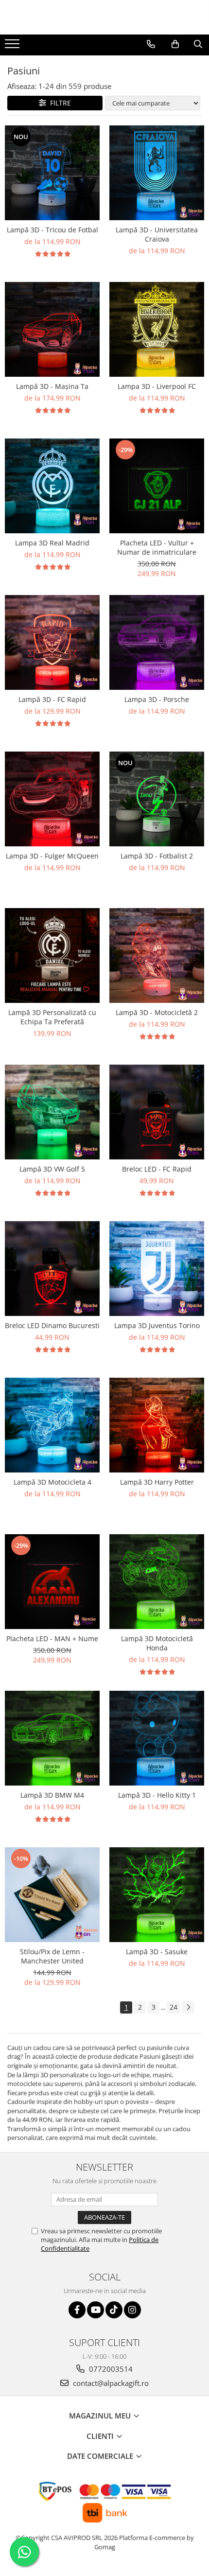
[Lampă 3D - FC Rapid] (52, 642)
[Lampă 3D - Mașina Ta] (52, 329)
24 (174, 2007)
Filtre (59, 103)
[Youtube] (96, 2310)
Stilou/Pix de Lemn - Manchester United (52, 1956)
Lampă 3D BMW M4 (52, 1795)
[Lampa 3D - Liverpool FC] (157, 329)
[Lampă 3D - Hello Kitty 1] (157, 1738)
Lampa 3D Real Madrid (52, 543)
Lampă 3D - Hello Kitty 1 (157, 1795)
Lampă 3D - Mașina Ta (52, 386)
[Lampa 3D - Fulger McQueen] (52, 799)
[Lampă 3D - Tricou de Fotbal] (52, 173)
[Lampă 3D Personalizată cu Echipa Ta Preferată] (52, 955)
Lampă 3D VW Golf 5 (52, 1169)
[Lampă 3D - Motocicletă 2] (157, 955)
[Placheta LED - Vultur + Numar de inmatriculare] (157, 486)
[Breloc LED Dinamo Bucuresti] (52, 1269)
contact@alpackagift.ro (110, 2383)
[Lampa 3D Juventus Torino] (157, 1269)
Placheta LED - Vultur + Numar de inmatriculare (157, 547)
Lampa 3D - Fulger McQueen (52, 856)
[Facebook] (77, 2310)
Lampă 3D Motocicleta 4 (52, 1482)
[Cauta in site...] (198, 44)
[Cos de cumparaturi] (175, 44)
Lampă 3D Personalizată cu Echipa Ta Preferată (52, 1017)
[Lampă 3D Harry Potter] (157, 1425)
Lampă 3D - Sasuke (157, 1952)
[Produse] (13, 47)
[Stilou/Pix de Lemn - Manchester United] (52, 1895)
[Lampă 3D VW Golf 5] (52, 1112)
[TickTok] (114, 2310)
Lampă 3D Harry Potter (157, 1482)
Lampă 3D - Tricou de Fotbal (52, 230)
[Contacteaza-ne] (151, 44)
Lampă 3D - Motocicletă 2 (157, 1012)
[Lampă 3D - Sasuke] (157, 1895)
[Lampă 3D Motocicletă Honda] (157, 1582)
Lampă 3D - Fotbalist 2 (157, 856)
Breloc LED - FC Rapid (157, 1169)
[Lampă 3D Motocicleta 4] (52, 1425)
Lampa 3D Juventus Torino (157, 1325)
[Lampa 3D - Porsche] (157, 642)
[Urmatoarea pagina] (188, 2007)
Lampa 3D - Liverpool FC (157, 386)
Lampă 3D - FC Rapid (52, 699)
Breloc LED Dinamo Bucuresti (52, 1325)
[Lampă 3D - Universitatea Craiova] (157, 173)
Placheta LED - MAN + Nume (52, 1638)
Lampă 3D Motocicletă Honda (157, 1643)
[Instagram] (132, 2310)
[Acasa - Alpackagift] (104, 17)
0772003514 (110, 2369)
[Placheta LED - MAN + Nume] (52, 1582)
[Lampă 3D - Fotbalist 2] (157, 799)
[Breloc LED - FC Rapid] (157, 1112)
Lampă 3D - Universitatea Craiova (157, 234)
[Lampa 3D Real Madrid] (52, 486)
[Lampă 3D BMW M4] (52, 1738)
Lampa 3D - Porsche (157, 699)
